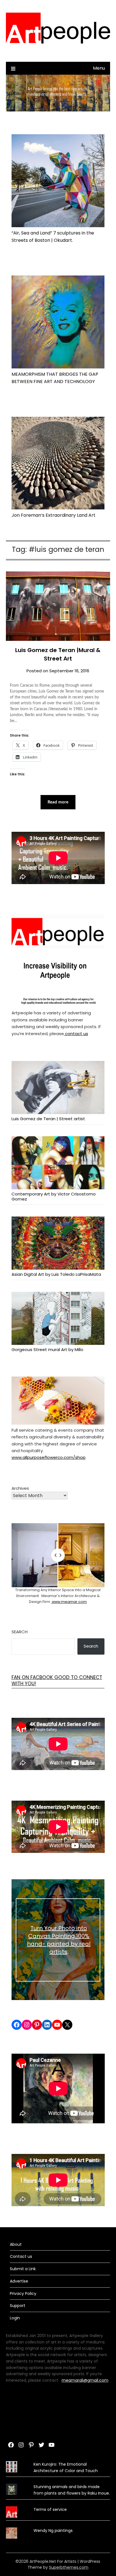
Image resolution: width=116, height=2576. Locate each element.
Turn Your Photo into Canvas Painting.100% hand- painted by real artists (59, 1940)
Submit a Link (23, 2269)
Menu (99, 68)
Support (18, 2306)
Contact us (21, 2256)
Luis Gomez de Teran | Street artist (48, 1119)
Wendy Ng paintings (53, 2531)
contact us (76, 1034)
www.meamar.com (69, 1602)
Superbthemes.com (69, 2567)
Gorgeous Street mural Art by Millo (47, 1349)
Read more (58, 802)
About (16, 2244)
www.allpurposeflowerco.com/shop (49, 1457)
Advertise (19, 2281)
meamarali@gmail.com (85, 2380)
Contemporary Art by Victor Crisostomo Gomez (54, 1196)
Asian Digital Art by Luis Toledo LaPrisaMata (56, 1274)
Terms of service (50, 2509)
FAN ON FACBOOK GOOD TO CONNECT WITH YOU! (57, 1680)
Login (15, 2318)
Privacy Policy (23, 2293)
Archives (20, 1488)
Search (20, 1632)
